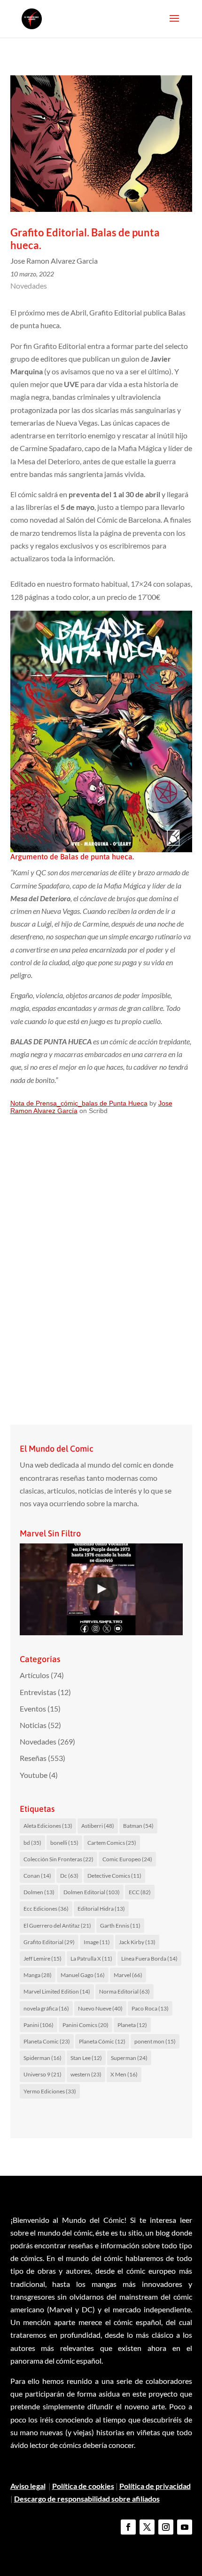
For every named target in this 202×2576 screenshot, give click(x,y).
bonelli (64, 1843)
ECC (140, 1892)
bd (32, 1843)
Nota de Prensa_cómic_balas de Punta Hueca (79, 1103)
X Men (124, 2074)
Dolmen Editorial (92, 1892)
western (86, 2074)
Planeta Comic (47, 2041)
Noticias (33, 1725)
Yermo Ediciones (50, 2091)
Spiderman (43, 2058)
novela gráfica (46, 2008)
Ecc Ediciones (46, 1909)
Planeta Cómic (102, 2041)
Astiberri (98, 1826)
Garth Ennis (120, 1926)
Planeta (132, 2025)
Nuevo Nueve (100, 2008)
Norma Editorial (124, 1991)
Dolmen (39, 1892)
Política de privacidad (155, 2486)
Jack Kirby (137, 1942)
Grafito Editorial (49, 1942)
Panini (39, 2025)
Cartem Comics (112, 1843)
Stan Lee (86, 2058)
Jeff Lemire (43, 1958)
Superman (129, 2058)
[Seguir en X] (147, 2527)
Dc (69, 1876)
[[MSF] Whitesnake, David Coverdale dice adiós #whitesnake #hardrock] (101, 1589)
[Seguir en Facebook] (128, 2527)
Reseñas (33, 1758)
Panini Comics (85, 2025)
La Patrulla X (91, 1958)
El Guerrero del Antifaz (57, 1926)
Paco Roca (150, 2008)
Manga (38, 1975)
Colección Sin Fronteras (58, 1859)
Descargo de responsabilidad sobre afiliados (87, 2499)
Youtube (34, 1775)
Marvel (128, 1975)
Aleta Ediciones (48, 1826)
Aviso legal (28, 2486)
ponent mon (155, 2041)
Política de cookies (83, 2486)
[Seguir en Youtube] (185, 2527)
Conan (37, 1876)
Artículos (35, 1675)
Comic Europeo (127, 1859)
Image (97, 1942)
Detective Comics (114, 1876)
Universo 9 (43, 2074)
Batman (138, 1826)
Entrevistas (38, 1692)
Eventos (33, 1708)
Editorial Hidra (101, 1909)
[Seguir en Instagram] (166, 2527)
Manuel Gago (83, 1975)
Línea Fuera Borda (149, 1958)
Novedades (29, 286)
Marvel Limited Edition (57, 1991)
